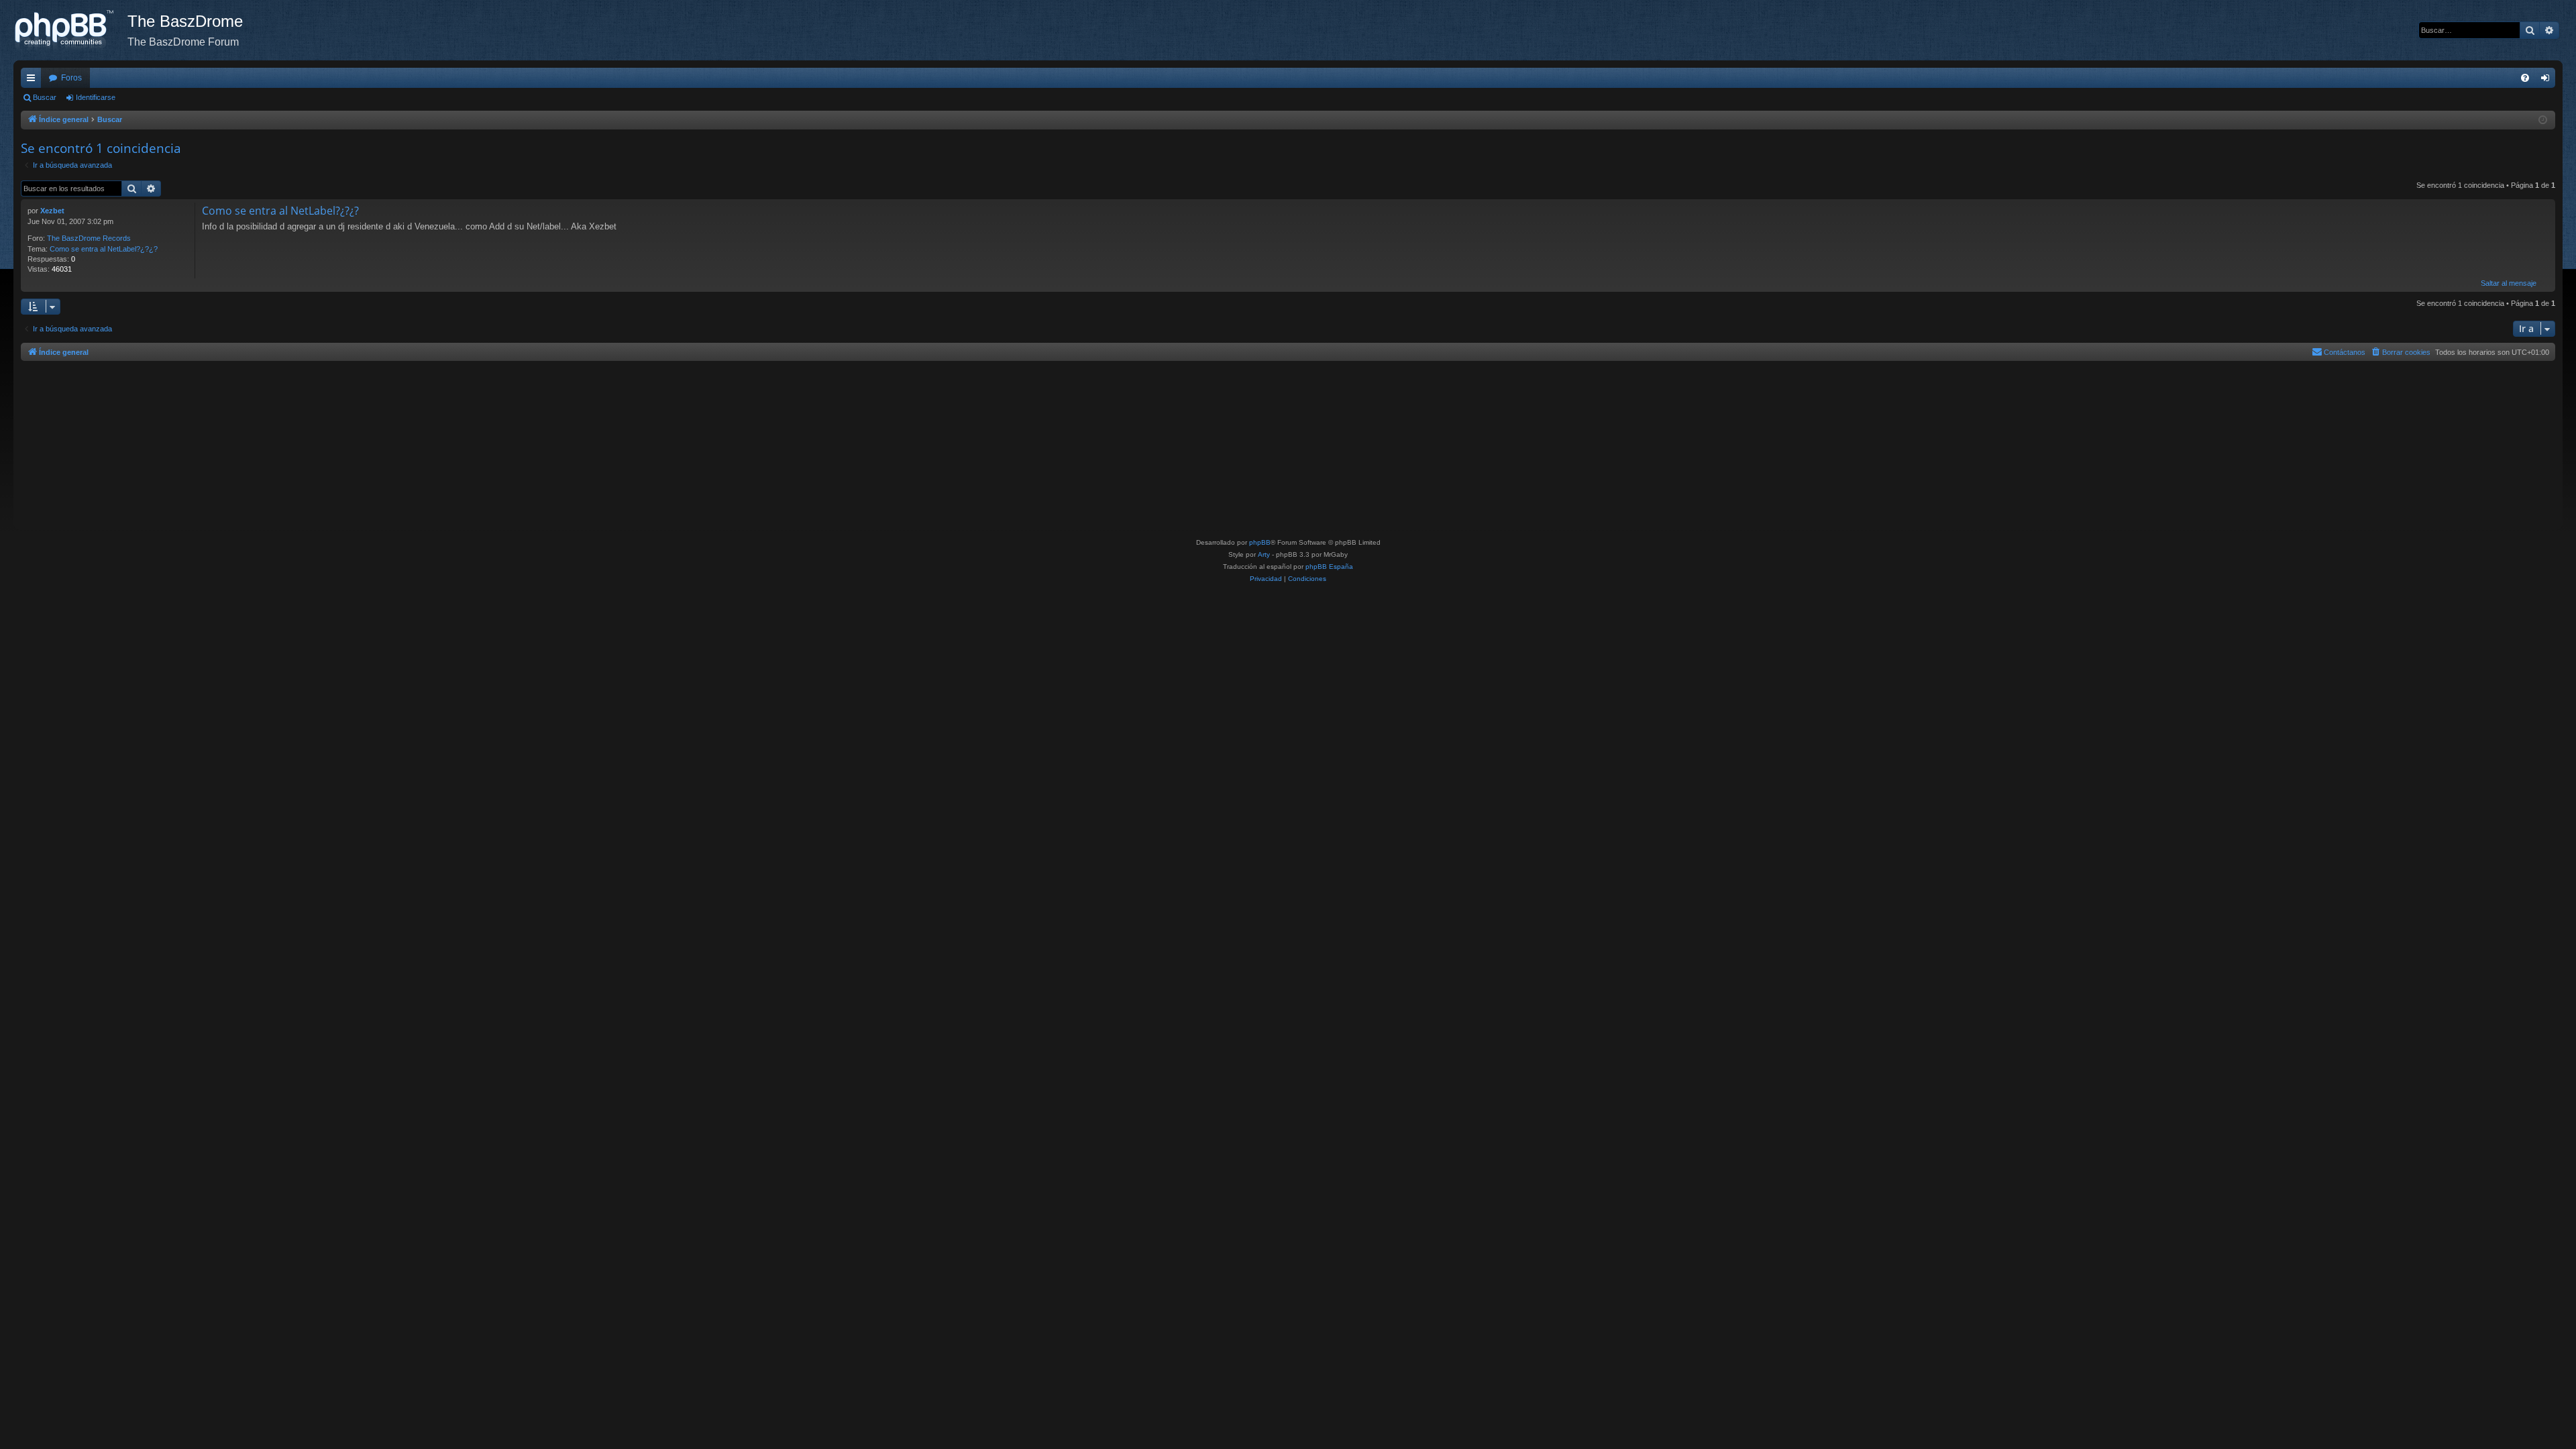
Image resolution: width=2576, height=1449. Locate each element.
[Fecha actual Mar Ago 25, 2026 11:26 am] (2543, 120)
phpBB (1260, 542)
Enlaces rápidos (34, 80)
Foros (71, 78)
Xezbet (52, 211)
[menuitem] (2525, 78)
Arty (1264, 554)
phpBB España (1329, 567)
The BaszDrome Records (89, 238)
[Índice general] (70, 30)
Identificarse (96, 97)
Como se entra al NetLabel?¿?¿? (104, 249)
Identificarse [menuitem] (2548, 80)
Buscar (45, 97)
